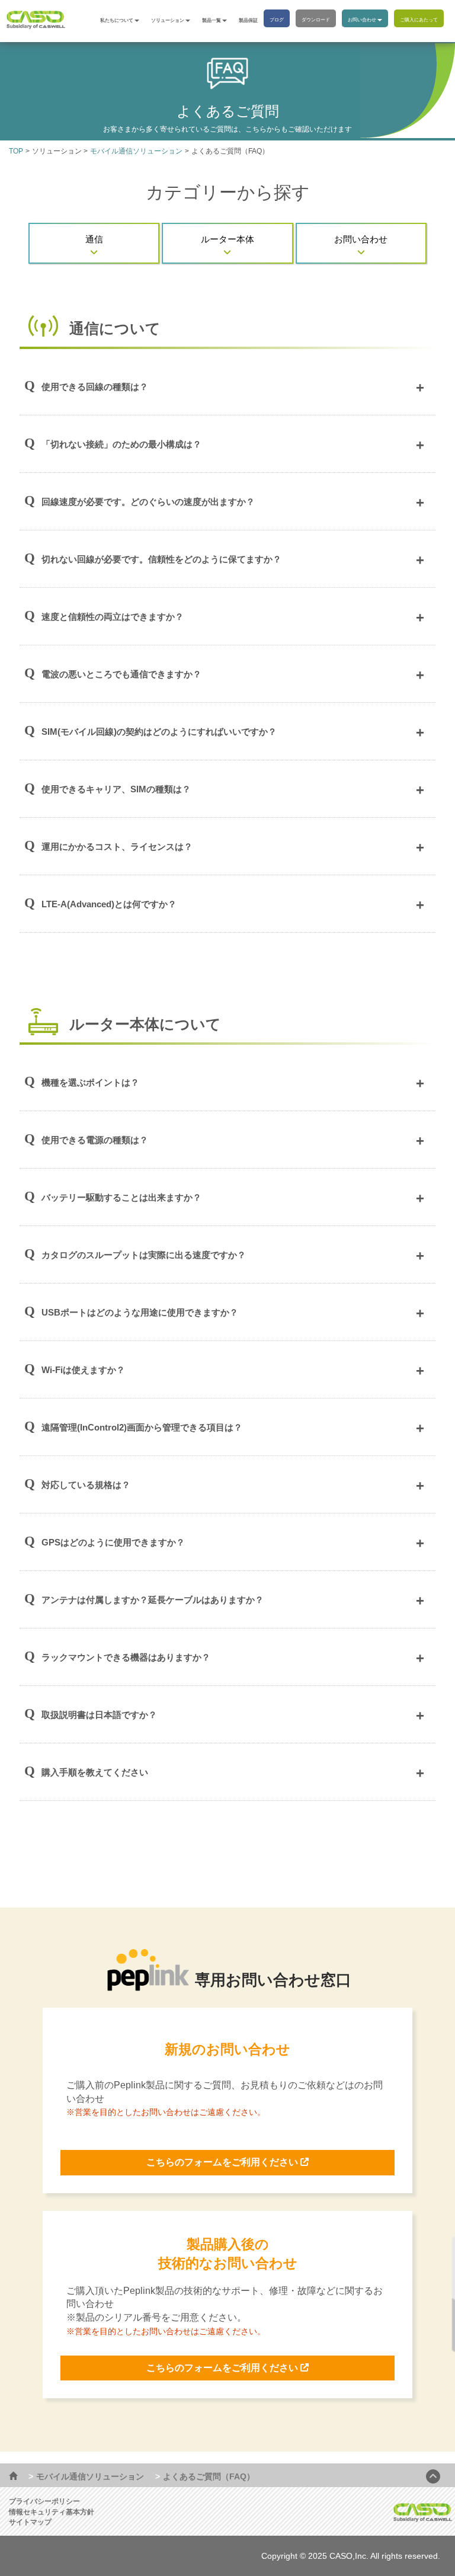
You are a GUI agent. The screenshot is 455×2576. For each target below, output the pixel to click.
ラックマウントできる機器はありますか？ (126, 1657)
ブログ (277, 20)
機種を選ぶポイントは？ (90, 1082)
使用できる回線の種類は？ (95, 387)
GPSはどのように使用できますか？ (113, 1542)
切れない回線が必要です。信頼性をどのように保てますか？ (161, 559)
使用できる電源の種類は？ (95, 1140)
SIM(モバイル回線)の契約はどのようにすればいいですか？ (159, 732)
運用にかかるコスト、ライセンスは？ (117, 847)
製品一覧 (212, 20)
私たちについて (117, 20)
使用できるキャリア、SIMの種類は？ (116, 789)
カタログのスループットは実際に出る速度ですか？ (144, 1255)
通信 (94, 239)
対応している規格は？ (86, 1485)
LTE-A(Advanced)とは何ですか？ (109, 904)
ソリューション (168, 20)
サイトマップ (30, 2522)
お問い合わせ (362, 20)
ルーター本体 (227, 239)
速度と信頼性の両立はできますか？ (113, 617)
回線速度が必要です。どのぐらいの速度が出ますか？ (148, 502)
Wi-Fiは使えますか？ (83, 1370)
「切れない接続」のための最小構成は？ (121, 444)
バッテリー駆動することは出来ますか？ (121, 1197)
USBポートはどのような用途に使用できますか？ (140, 1312)
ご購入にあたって (419, 20)
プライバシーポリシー (44, 2501)
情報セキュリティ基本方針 (52, 2512)
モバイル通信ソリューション (136, 151)
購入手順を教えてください (95, 1772)
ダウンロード (316, 20)
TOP (16, 151)
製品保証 (248, 20)
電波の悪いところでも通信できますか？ (121, 674)
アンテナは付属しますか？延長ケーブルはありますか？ (153, 1600)
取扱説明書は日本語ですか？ (99, 1715)
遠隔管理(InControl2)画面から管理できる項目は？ (142, 1427)
